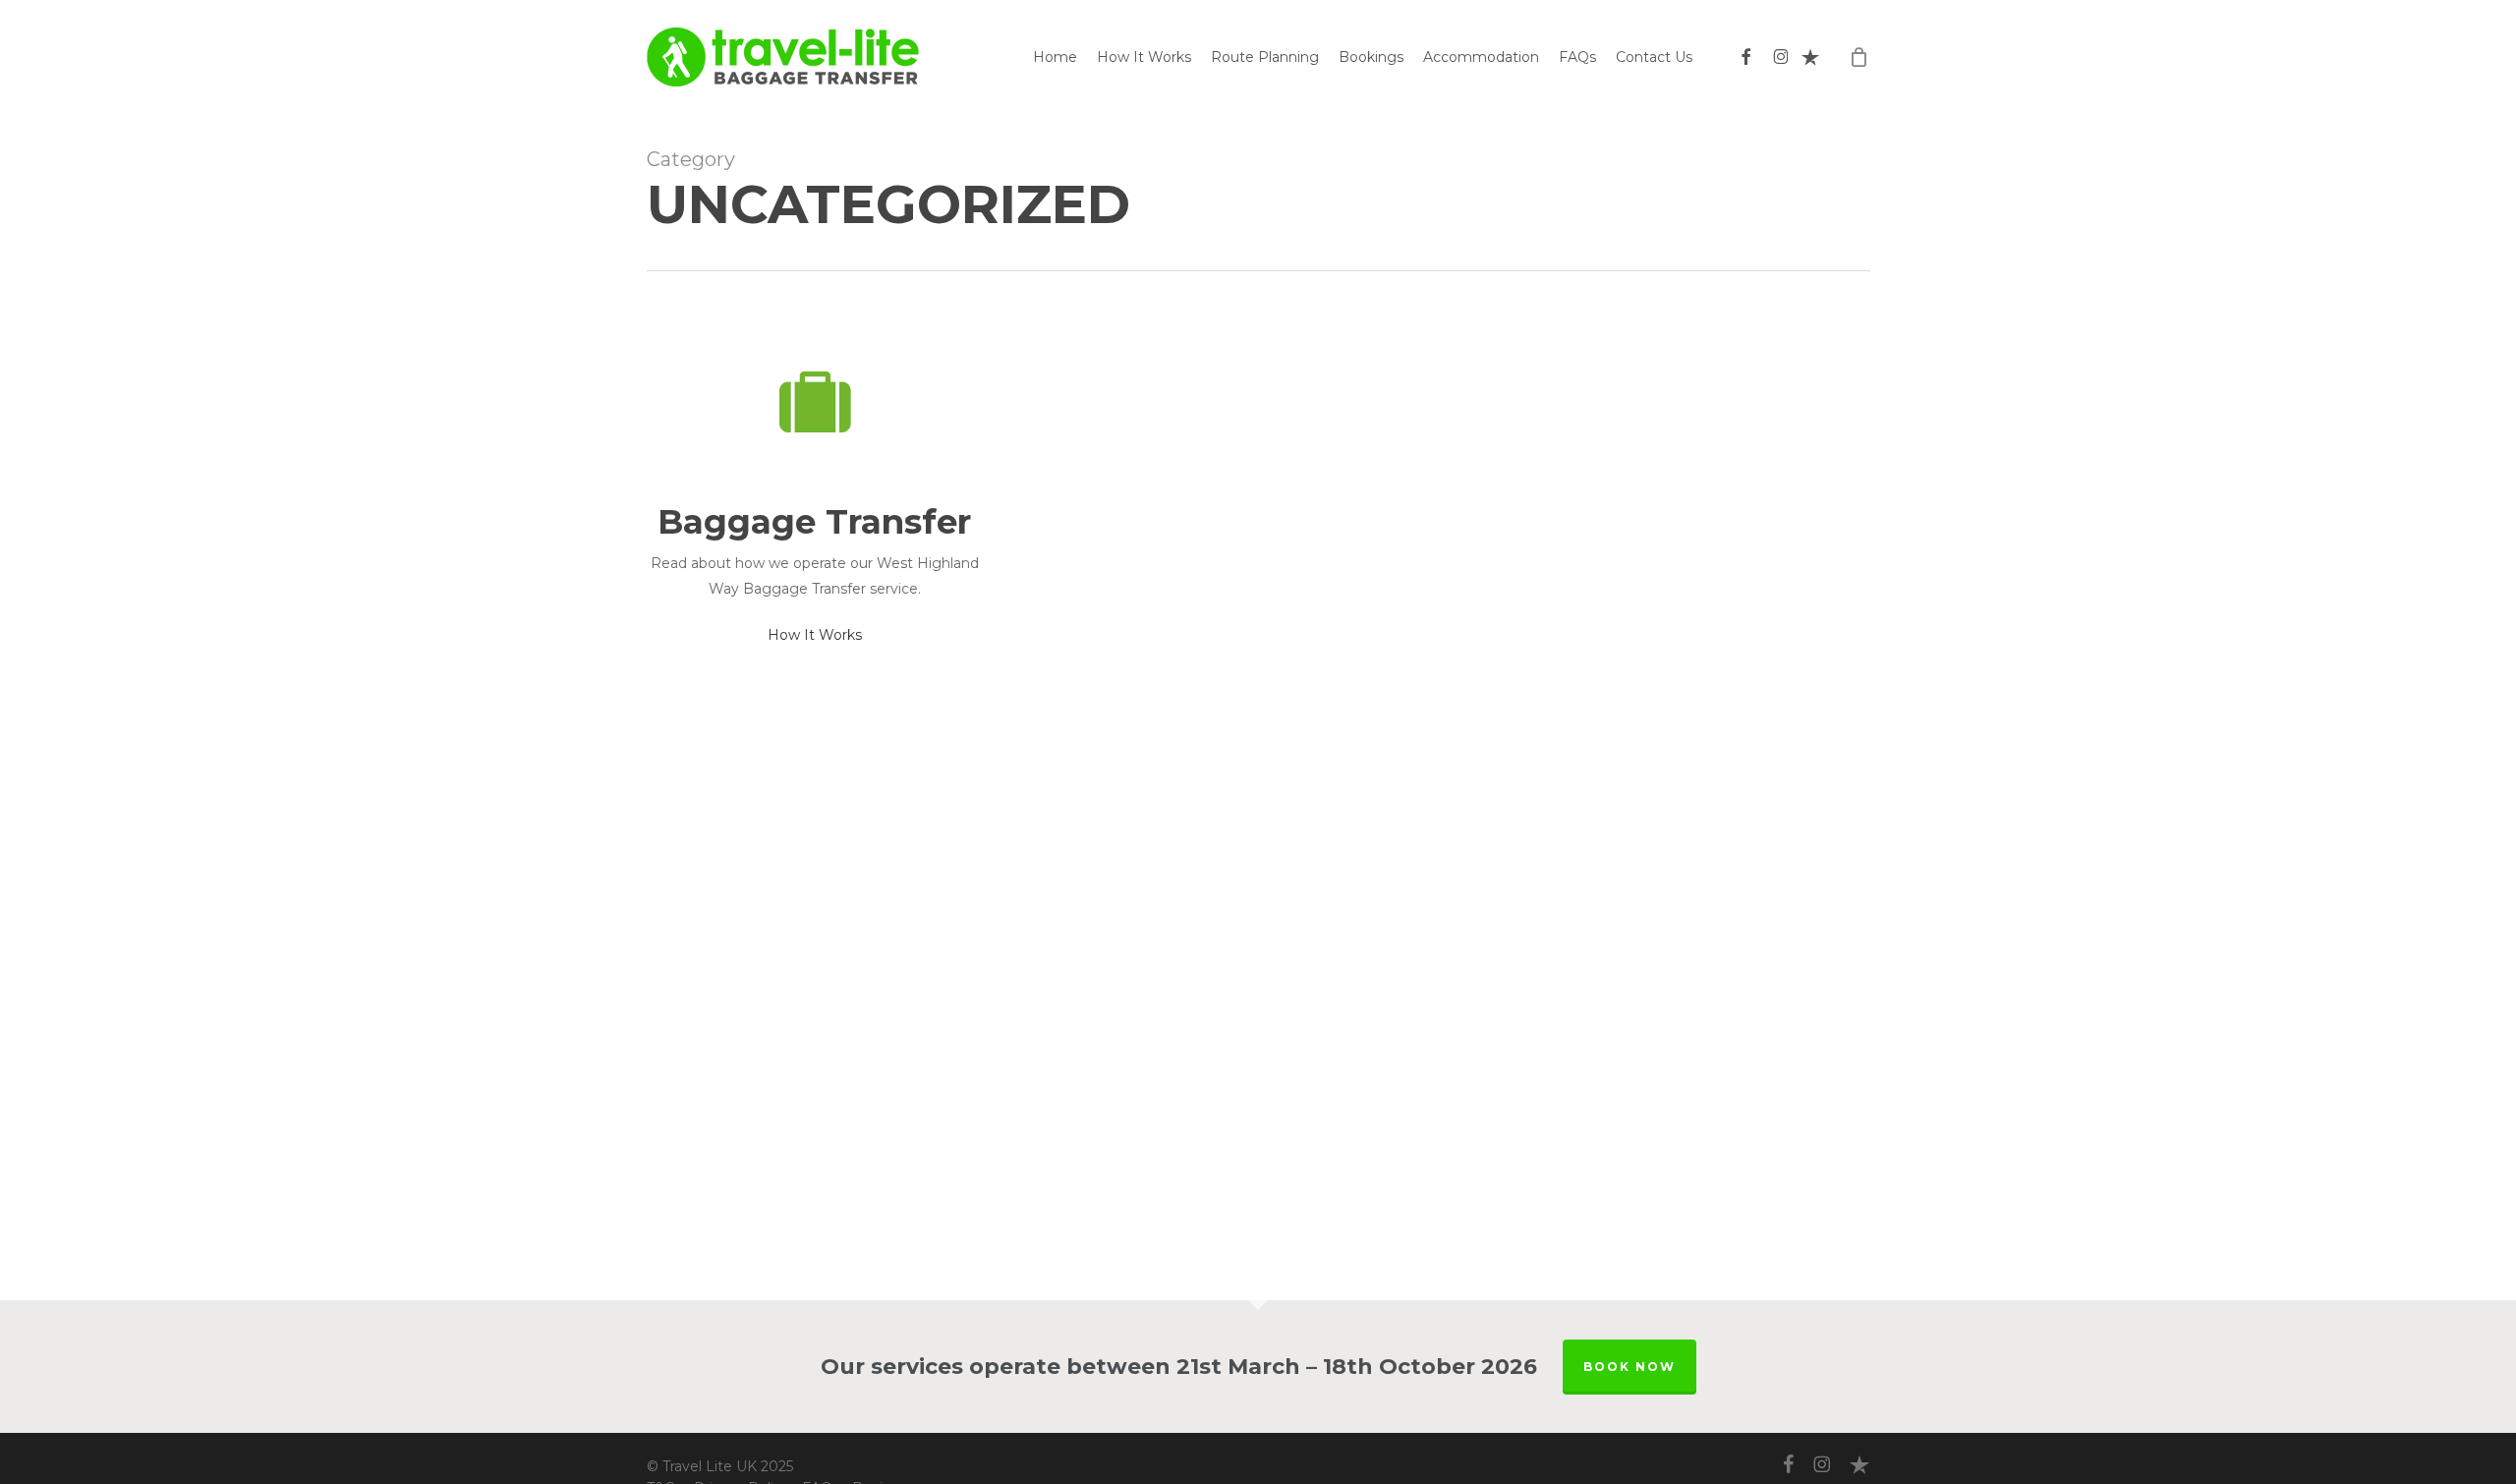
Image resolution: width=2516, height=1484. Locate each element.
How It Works (815, 635)
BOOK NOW (1630, 1367)
